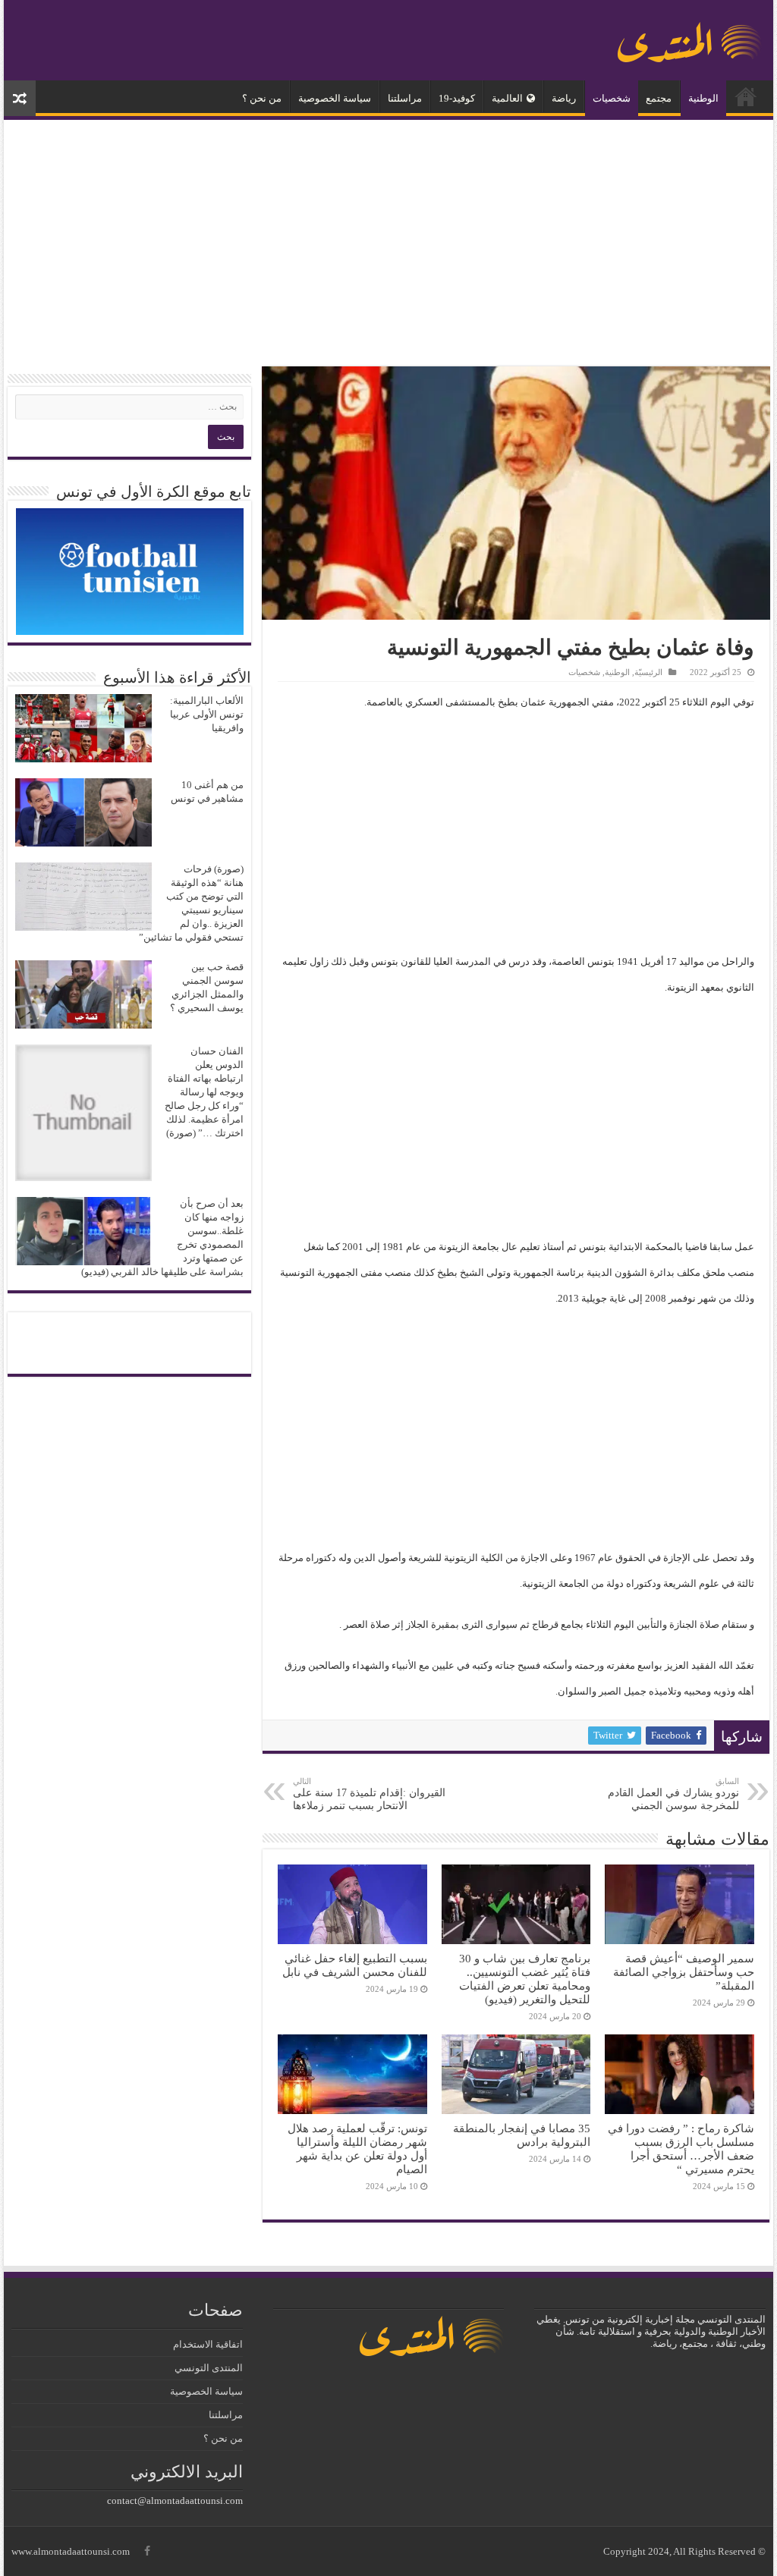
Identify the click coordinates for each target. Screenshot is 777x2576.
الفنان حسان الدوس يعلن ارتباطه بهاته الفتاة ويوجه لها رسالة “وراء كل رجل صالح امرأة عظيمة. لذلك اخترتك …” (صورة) (204, 1092)
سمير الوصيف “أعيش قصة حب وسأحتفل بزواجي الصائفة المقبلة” (684, 1972)
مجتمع (659, 98)
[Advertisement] (388, 245)
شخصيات (612, 98)
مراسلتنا (405, 98)
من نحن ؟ (262, 98)
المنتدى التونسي (209, 2368)
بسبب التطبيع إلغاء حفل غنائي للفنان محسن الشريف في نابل (355, 1965)
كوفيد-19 (457, 98)
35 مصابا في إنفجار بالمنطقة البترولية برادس (522, 2135)
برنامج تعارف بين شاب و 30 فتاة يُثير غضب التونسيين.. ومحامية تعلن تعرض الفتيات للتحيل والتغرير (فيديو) (525, 1979)
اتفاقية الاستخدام (208, 2344)
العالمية (507, 98)
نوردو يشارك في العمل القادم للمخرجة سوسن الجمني (673, 1794)
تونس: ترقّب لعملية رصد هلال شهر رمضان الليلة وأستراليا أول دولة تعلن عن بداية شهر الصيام (357, 2149)
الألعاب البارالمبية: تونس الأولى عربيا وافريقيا (207, 714)
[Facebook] (147, 2551)
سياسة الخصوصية (335, 98)
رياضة (564, 98)
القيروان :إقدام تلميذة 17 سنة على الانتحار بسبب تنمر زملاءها (369, 1794)
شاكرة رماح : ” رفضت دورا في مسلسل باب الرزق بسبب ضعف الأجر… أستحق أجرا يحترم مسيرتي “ (681, 2149)
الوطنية (703, 98)
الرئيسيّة (746, 96)
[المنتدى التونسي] (690, 36)
